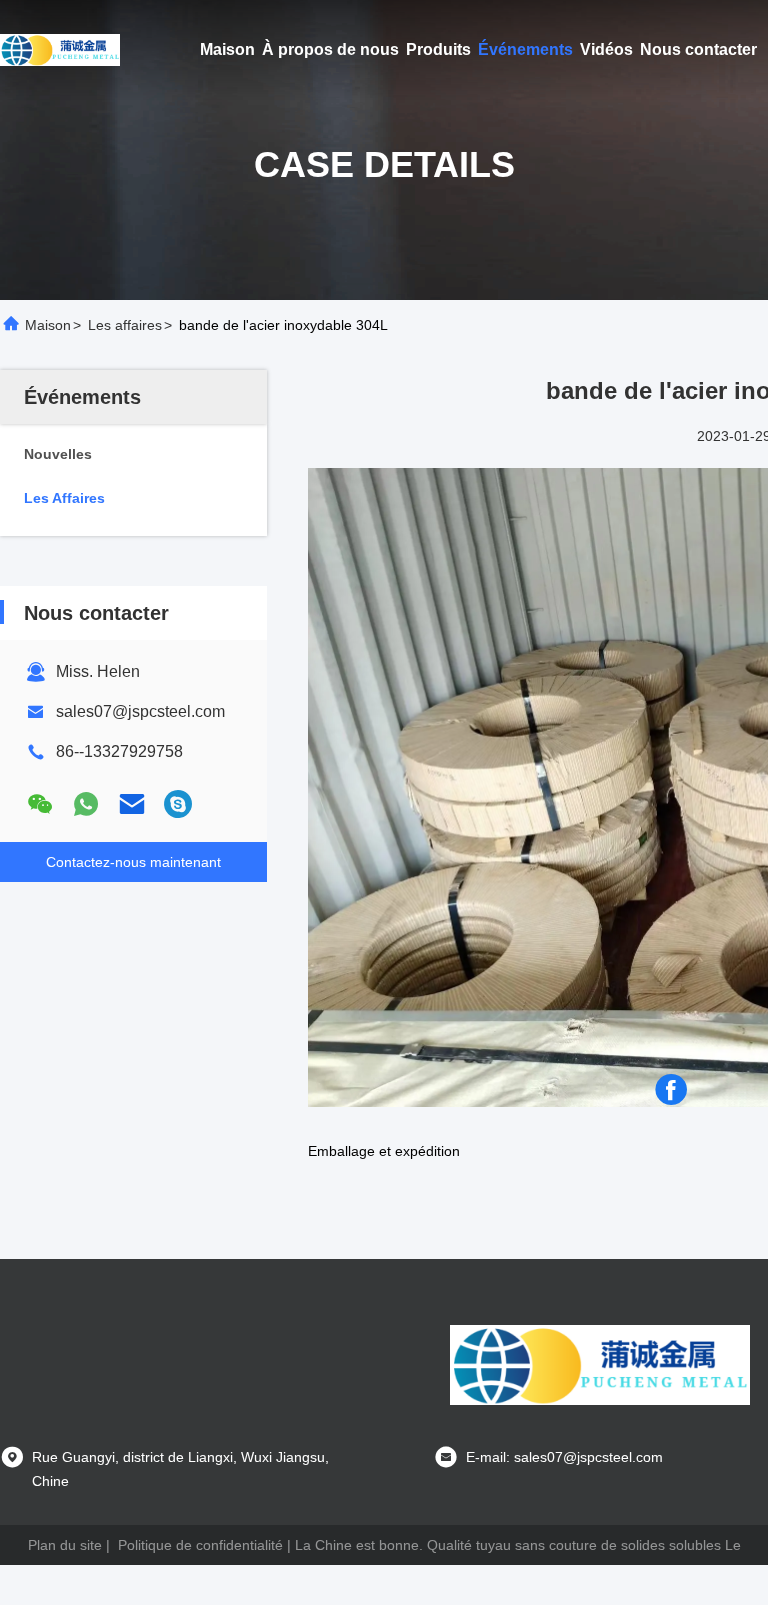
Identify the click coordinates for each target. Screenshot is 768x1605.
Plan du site (65, 1545)
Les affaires (125, 325)
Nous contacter (698, 49)
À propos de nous (330, 49)
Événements (525, 49)
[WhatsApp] (86, 804)
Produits (438, 49)
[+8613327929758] (178, 804)
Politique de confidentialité (200, 1545)
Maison (227, 49)
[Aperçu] (60, 50)
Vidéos (606, 49)
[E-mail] (132, 804)
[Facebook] (671, 1090)
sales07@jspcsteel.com (140, 711)
